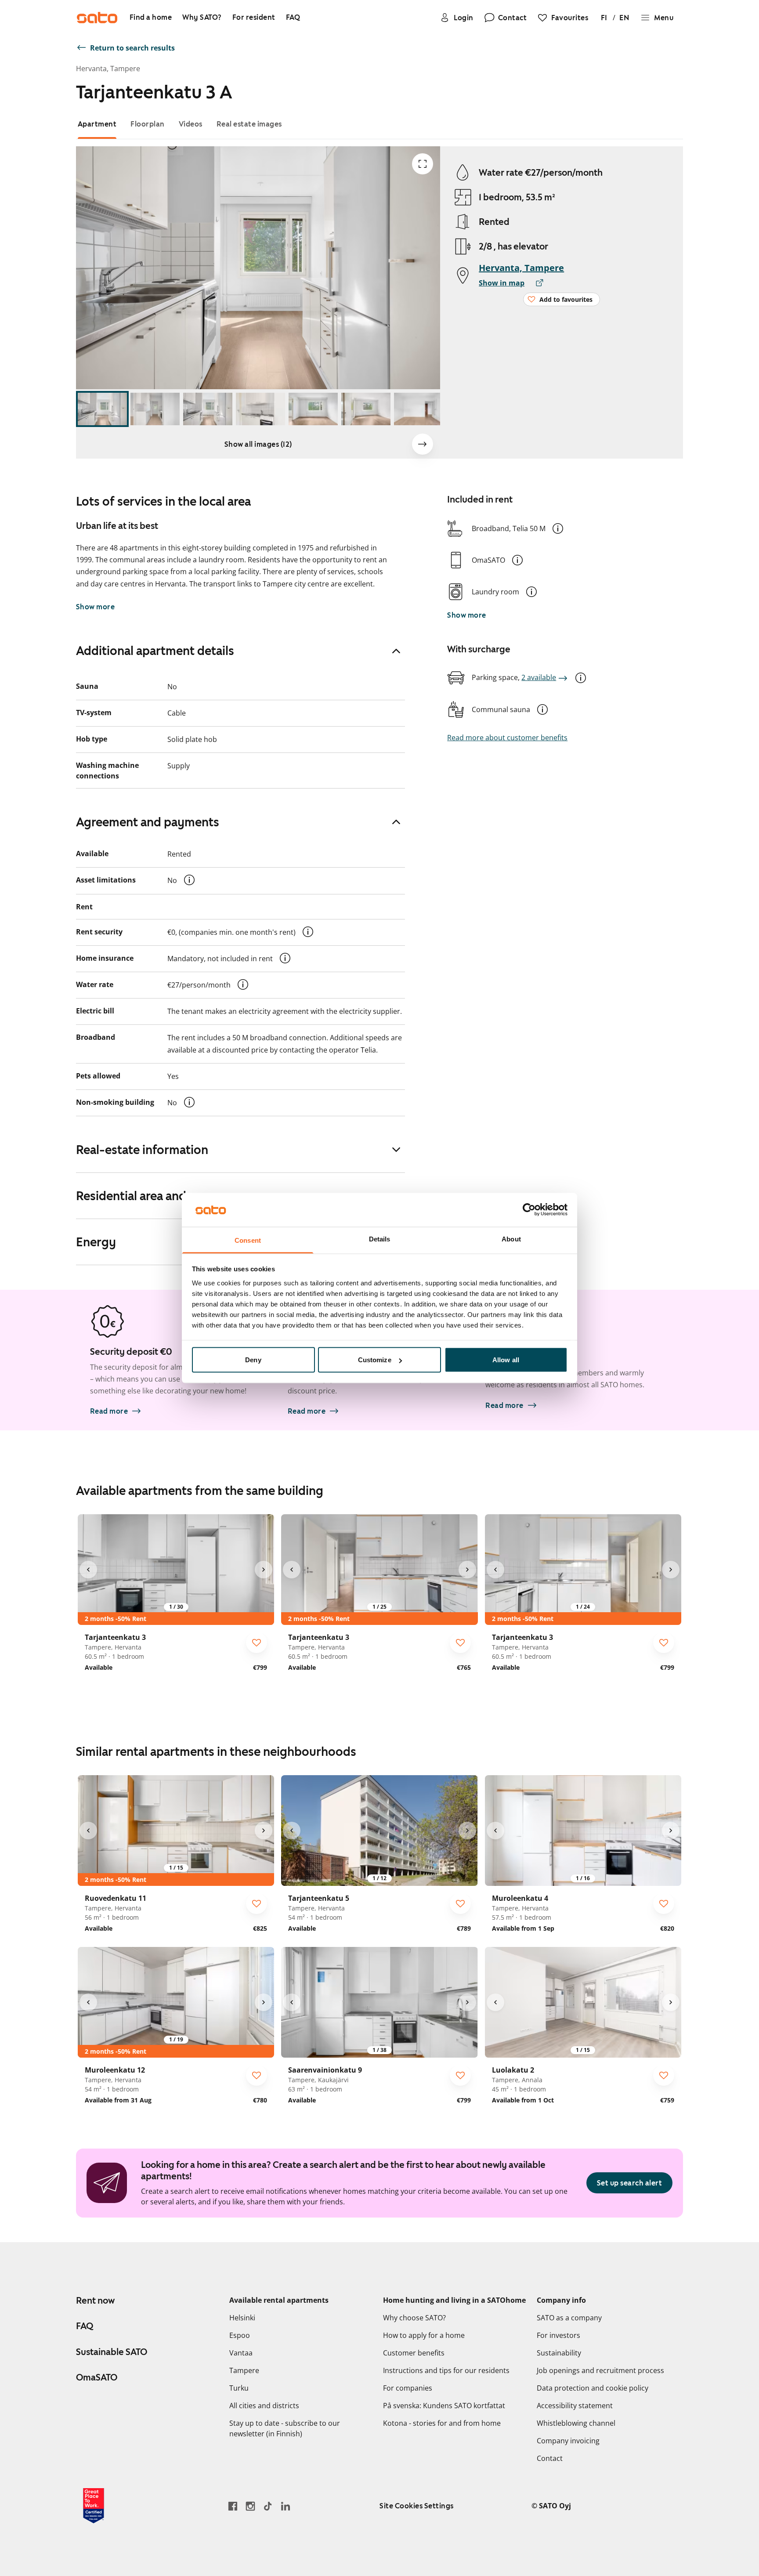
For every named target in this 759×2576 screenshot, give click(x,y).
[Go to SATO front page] (97, 18)
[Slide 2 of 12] (155, 409)
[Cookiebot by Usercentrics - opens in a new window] (529, 1210)
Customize (375, 1360)
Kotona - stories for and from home (442, 2423)
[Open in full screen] (423, 164)
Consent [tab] (248, 1240)
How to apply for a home (424, 2335)
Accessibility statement (575, 2406)
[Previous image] (88, 1570)
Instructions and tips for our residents (446, 2370)
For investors (558, 2335)
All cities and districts (264, 2406)
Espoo (240, 2335)
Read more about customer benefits (507, 738)
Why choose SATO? (414, 2318)
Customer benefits (414, 2353)
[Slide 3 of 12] (208, 409)
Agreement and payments (148, 822)
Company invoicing (568, 2441)
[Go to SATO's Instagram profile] (250, 2506)
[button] (558, 528)
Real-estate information (142, 1150)
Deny (253, 1360)
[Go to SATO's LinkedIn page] (286, 2506)
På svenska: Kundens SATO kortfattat (444, 2406)
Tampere (244, 2370)
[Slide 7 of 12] (419, 409)
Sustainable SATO (112, 2352)
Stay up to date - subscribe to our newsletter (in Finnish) (285, 2428)
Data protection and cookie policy (593, 2388)
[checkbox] (257, 1643)
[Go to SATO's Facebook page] (233, 2506)
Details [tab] (380, 1239)
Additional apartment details (155, 651)
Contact (550, 2458)
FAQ (85, 2326)
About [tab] (511, 1239)
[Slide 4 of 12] (260, 409)
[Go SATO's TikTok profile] (268, 2506)
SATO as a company (569, 2318)
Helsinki (242, 2318)
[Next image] (423, 444)
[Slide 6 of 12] (366, 409)
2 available (539, 677)
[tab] (97, 124)
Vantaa (241, 2353)
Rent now (95, 2301)
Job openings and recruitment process (600, 2370)
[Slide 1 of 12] (102, 409)
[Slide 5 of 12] (313, 409)
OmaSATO (97, 2377)
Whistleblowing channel (576, 2423)
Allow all (506, 1360)
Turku (239, 2388)
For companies (408, 2388)
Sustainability (559, 2353)
